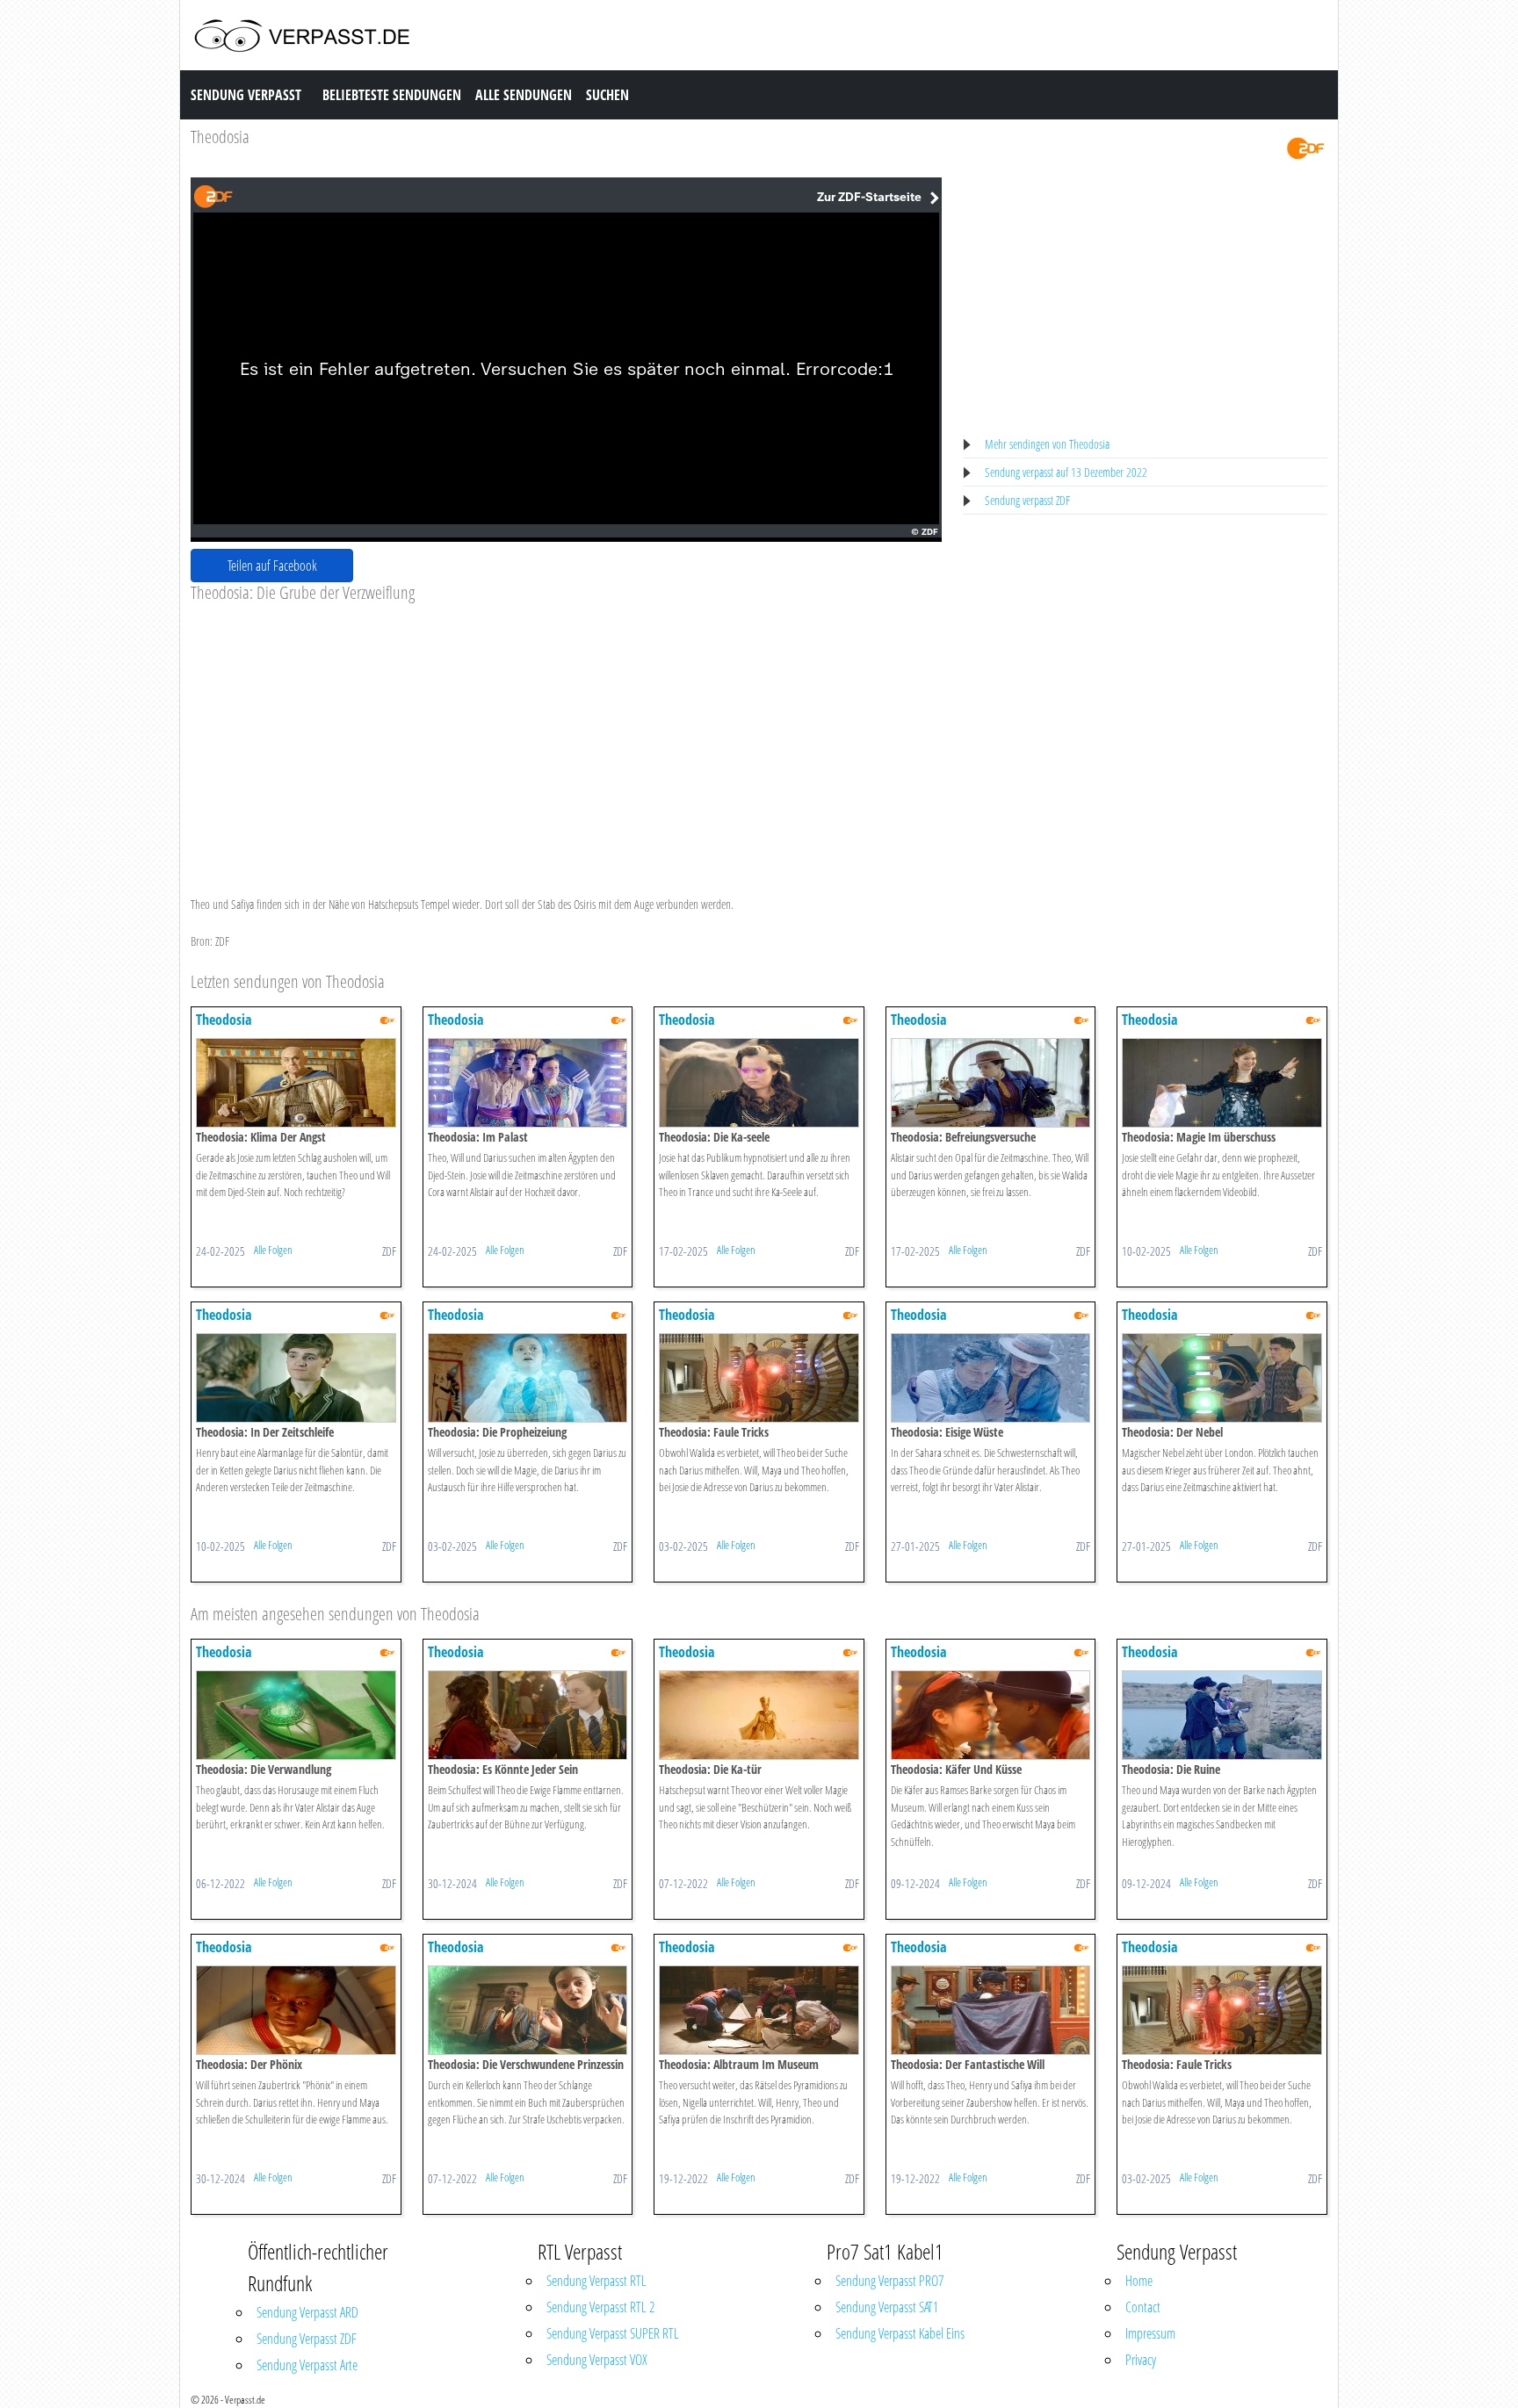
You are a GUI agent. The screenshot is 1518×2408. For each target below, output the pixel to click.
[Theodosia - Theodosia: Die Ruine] (1222, 1714)
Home (1139, 2281)
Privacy (1141, 2360)
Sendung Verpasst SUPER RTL (613, 2333)
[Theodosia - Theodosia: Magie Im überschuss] (1222, 1081)
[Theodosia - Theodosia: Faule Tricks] (759, 1377)
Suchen (607, 95)
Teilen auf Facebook (272, 566)
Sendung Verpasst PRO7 (889, 2281)
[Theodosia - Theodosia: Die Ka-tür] (759, 1714)
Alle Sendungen (524, 95)
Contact (1143, 2307)
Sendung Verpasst (246, 95)
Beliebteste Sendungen (392, 95)
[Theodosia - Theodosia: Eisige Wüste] (991, 1377)
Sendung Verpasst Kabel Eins (900, 2333)
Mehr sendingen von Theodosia (1047, 444)
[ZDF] (1305, 147)
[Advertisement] (566, 735)
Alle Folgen (273, 1250)
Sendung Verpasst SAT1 (887, 2307)
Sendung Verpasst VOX (597, 2360)
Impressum (1150, 2333)
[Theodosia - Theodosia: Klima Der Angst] (296, 1081)
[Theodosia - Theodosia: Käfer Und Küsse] (991, 1714)
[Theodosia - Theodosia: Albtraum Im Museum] (759, 2009)
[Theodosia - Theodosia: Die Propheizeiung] (528, 1377)
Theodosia (220, 137)
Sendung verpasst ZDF (1027, 500)
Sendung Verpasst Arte (307, 2365)
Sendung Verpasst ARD (307, 2312)
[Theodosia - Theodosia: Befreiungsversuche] (991, 1081)
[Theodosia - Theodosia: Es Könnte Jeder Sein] (528, 1714)
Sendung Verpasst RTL (596, 2281)
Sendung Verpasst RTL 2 (600, 2307)
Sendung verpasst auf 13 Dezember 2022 (1066, 472)
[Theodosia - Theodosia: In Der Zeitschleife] (296, 1377)
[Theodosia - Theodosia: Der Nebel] (1222, 1377)
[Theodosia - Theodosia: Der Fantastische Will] (991, 2009)
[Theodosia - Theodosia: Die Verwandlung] (296, 1714)
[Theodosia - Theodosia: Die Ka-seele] (759, 1081)
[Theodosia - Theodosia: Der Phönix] (296, 2009)
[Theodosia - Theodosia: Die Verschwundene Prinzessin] (528, 2009)
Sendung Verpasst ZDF (307, 2339)
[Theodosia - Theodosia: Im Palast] (528, 1081)
